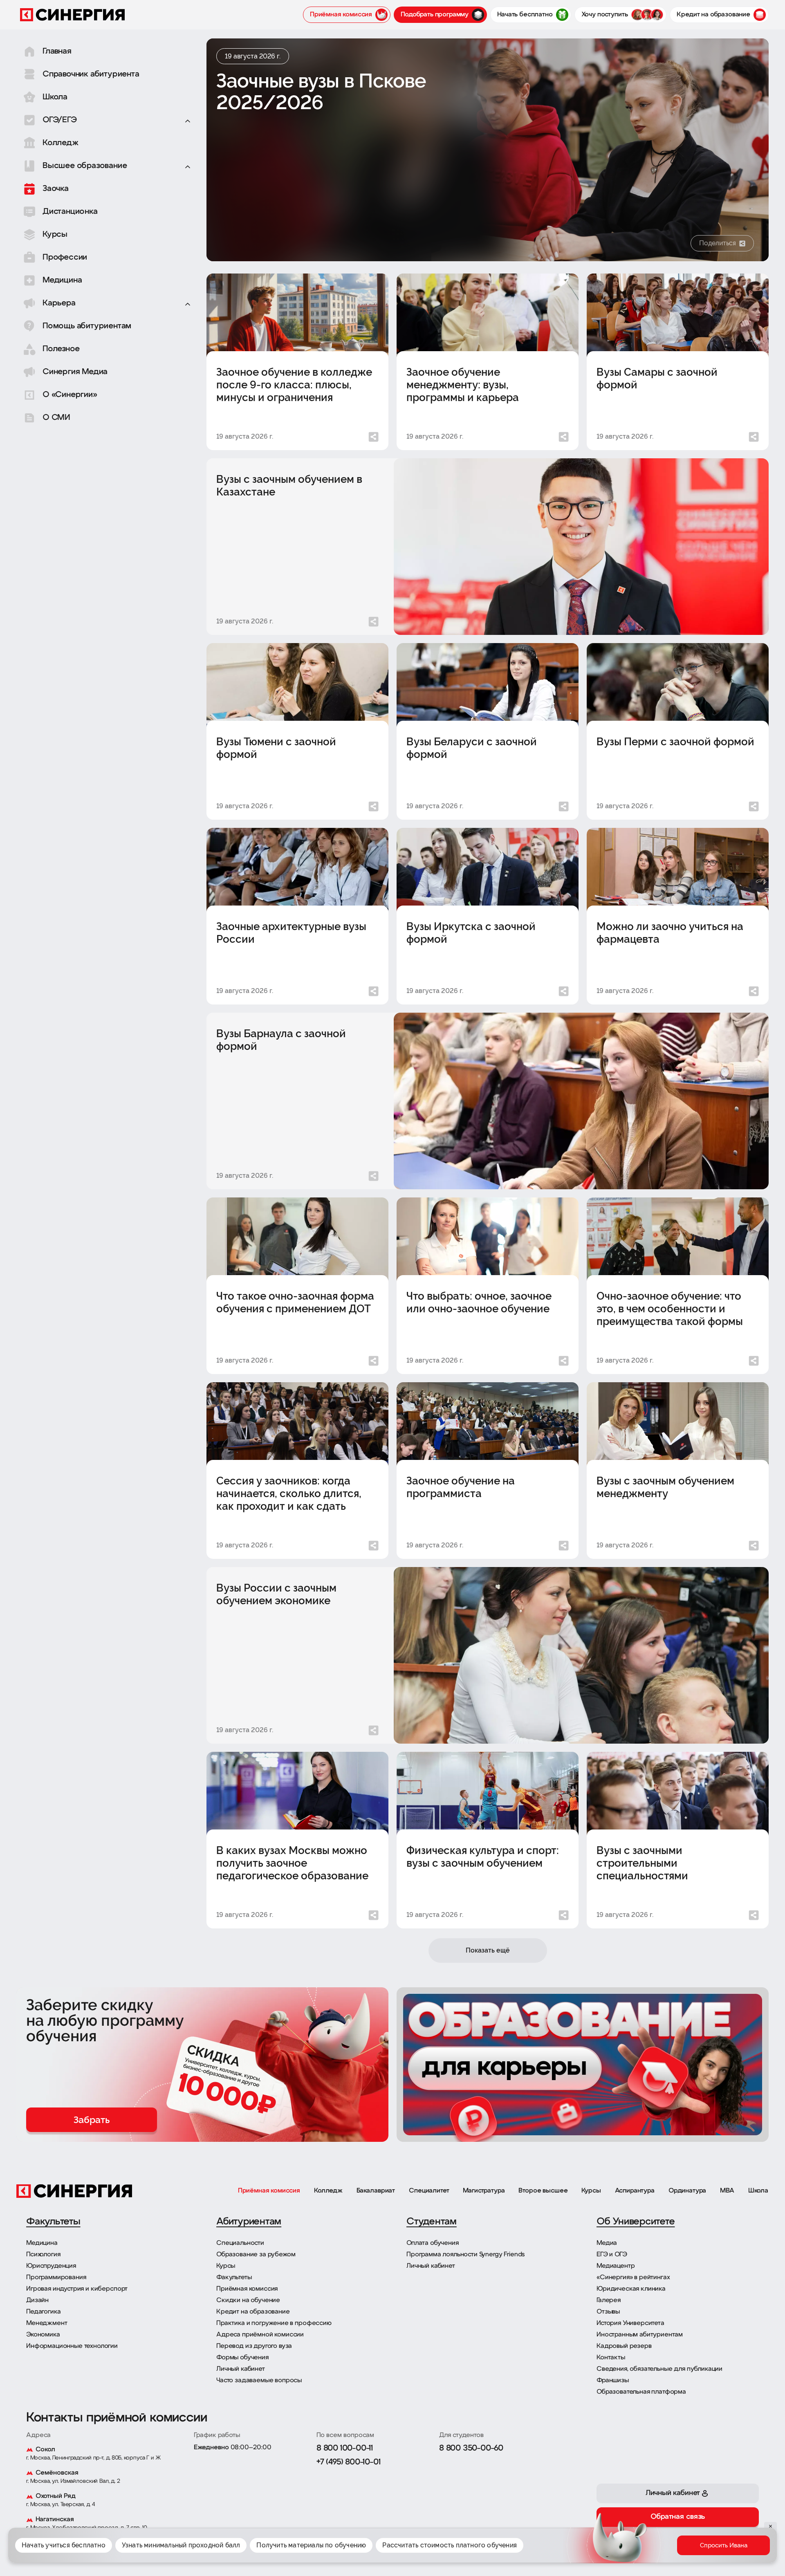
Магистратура (484, 2191)
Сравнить (644, 2551)
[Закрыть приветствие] (579, 2512)
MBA (727, 2191)
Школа (758, 2191)
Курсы (591, 2191)
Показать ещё (488, 1950)
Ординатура (687, 2191)
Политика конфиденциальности (529, 2535)
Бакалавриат (376, 2191)
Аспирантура (635, 2191)
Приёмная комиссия (269, 2191)
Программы (605, 2551)
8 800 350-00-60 (471, 2448)
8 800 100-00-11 (345, 2448)
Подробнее (554, 2549)
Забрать (92, 2120)
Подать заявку (726, 2551)
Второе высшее (543, 2191)
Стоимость (682, 2551)
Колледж (328, 2191)
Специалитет (429, 2191)
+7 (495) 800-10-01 (348, 2462)
